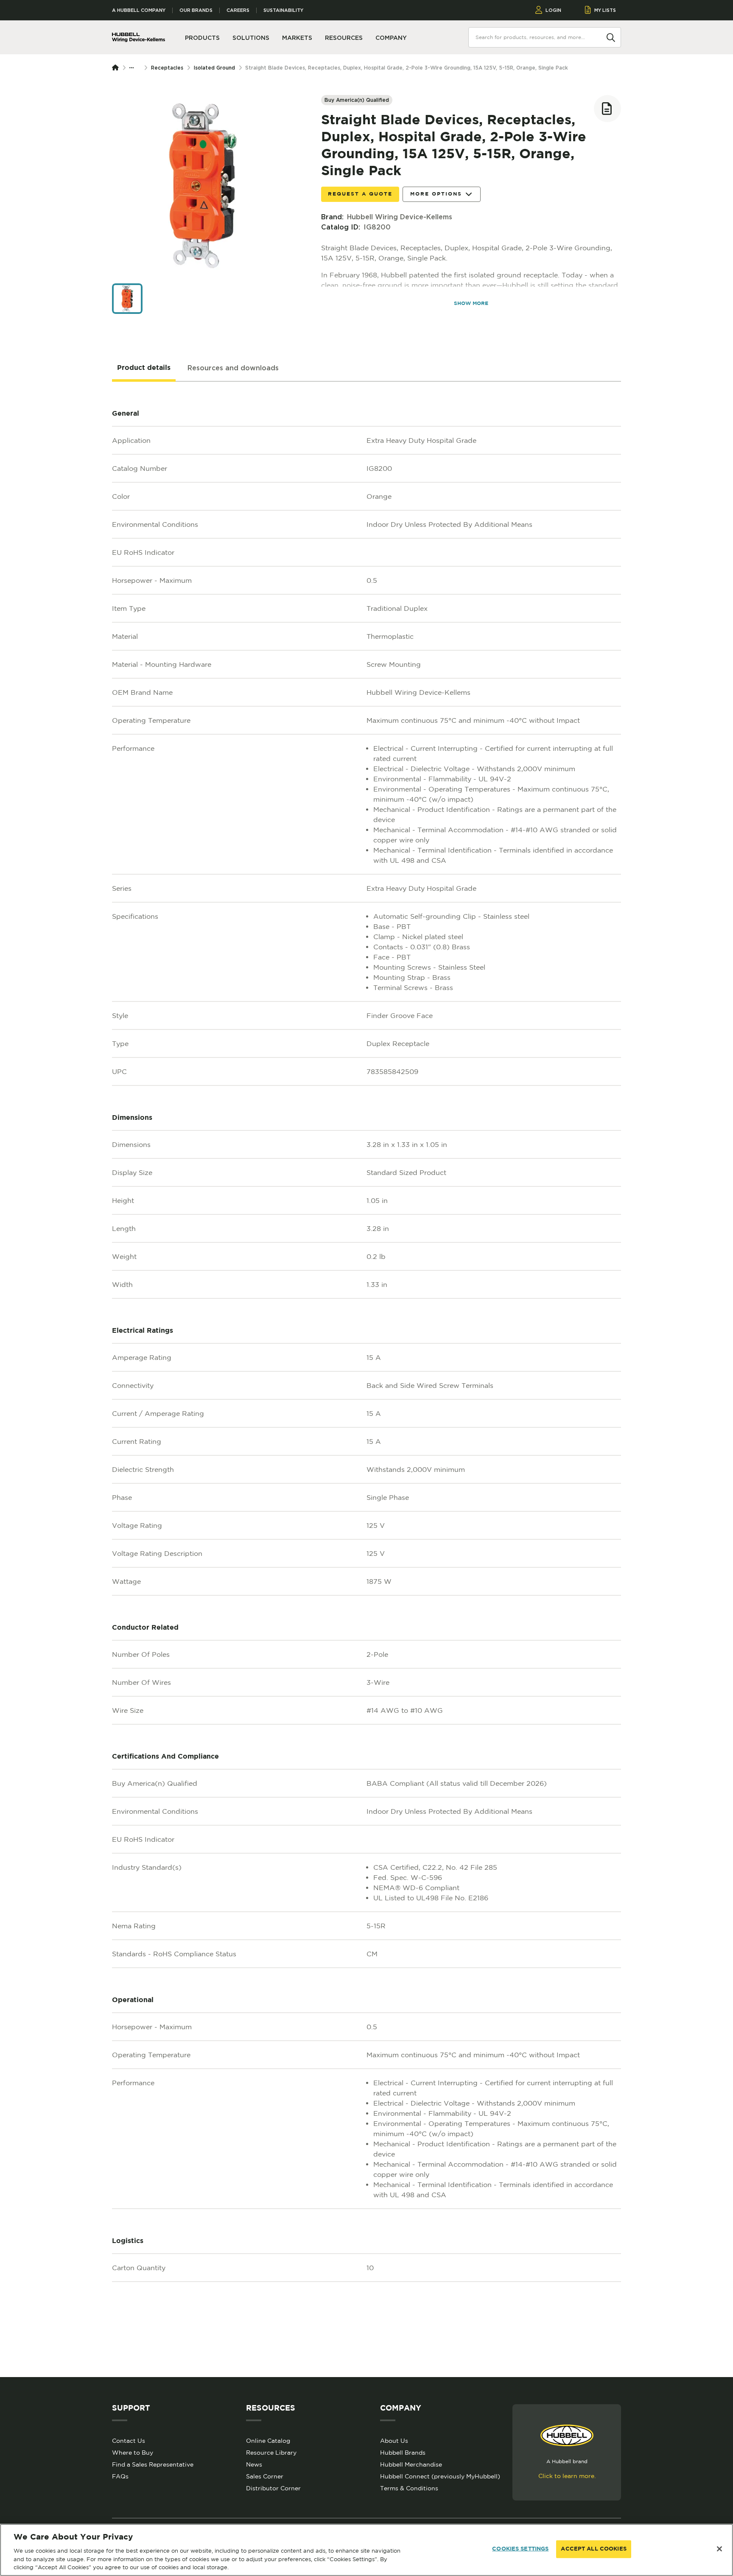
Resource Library (271, 2453)
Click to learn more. (567, 2476)
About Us (394, 2441)
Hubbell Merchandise (411, 2464)
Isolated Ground (214, 68)
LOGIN (553, 10)
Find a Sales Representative (153, 2464)
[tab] (144, 368)
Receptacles (167, 68)
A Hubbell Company (139, 10)
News (254, 2464)
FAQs (120, 2476)
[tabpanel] (366, 1379)
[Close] (719, 2549)
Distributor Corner (273, 2488)
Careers (238, 10)
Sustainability (283, 10)
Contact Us (129, 2441)
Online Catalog (268, 2441)
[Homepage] (117, 68)
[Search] (611, 37)
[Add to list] (607, 109)
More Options (436, 194)
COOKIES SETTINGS (520, 2549)
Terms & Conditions (409, 2488)
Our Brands (196, 10)
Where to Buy (133, 2453)
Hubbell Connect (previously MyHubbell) (440, 2476)
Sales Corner (265, 2476)
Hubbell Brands (403, 2453)
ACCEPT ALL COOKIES (593, 2549)
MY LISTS (605, 10)
